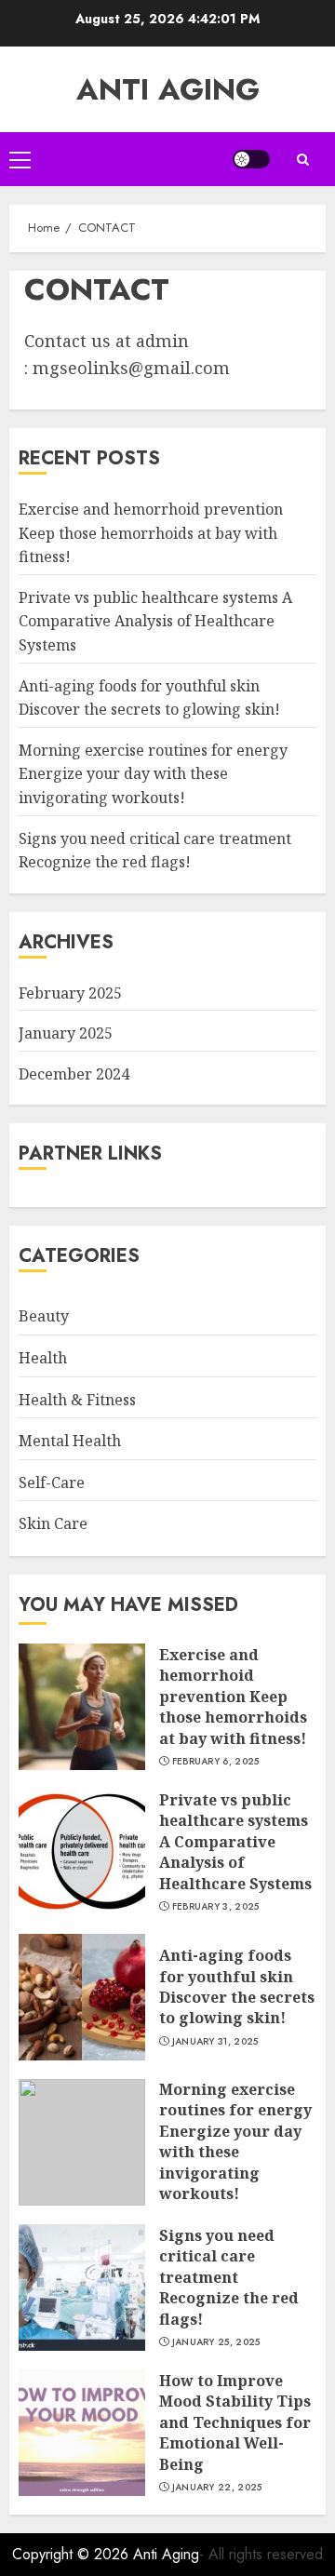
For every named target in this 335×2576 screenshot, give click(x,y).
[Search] (302, 160)
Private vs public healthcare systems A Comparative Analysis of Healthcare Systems (155, 621)
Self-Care (52, 1483)
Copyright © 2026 (73, 2554)
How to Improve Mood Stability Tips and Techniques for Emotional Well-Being (235, 2422)
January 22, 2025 (217, 2488)
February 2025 (70, 993)
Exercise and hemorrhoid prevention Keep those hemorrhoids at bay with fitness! (151, 533)
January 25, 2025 (216, 2342)
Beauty (44, 1316)
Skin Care (53, 1523)
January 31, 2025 (215, 2042)
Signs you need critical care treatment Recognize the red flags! (229, 2277)
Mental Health (70, 1441)
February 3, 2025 (216, 1907)
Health (43, 1358)
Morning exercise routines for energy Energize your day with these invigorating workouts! (153, 774)
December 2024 (74, 1074)
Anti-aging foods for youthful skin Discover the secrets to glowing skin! (237, 1986)
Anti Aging (168, 89)
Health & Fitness (77, 1400)
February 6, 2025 (216, 1762)
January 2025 (66, 1033)
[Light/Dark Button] (251, 159)
